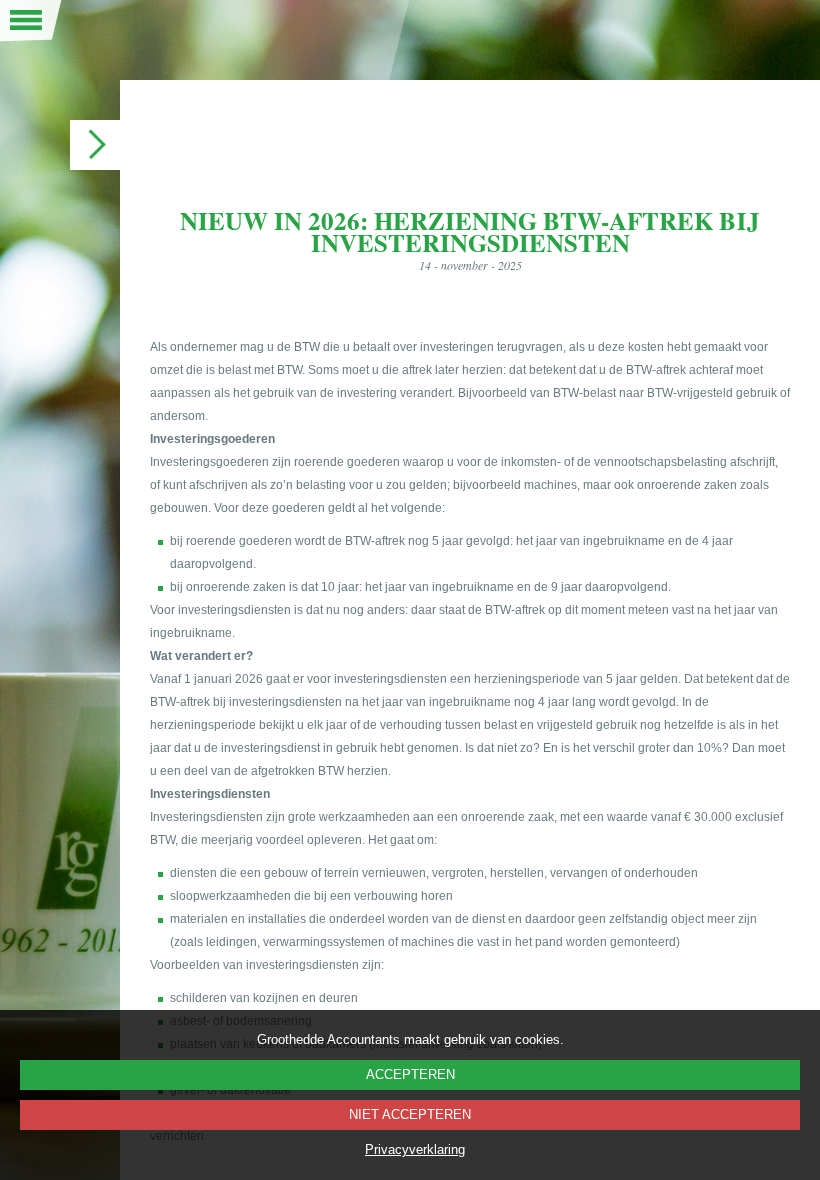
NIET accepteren (410, 1114)
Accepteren (410, 1074)
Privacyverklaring (415, 1149)
